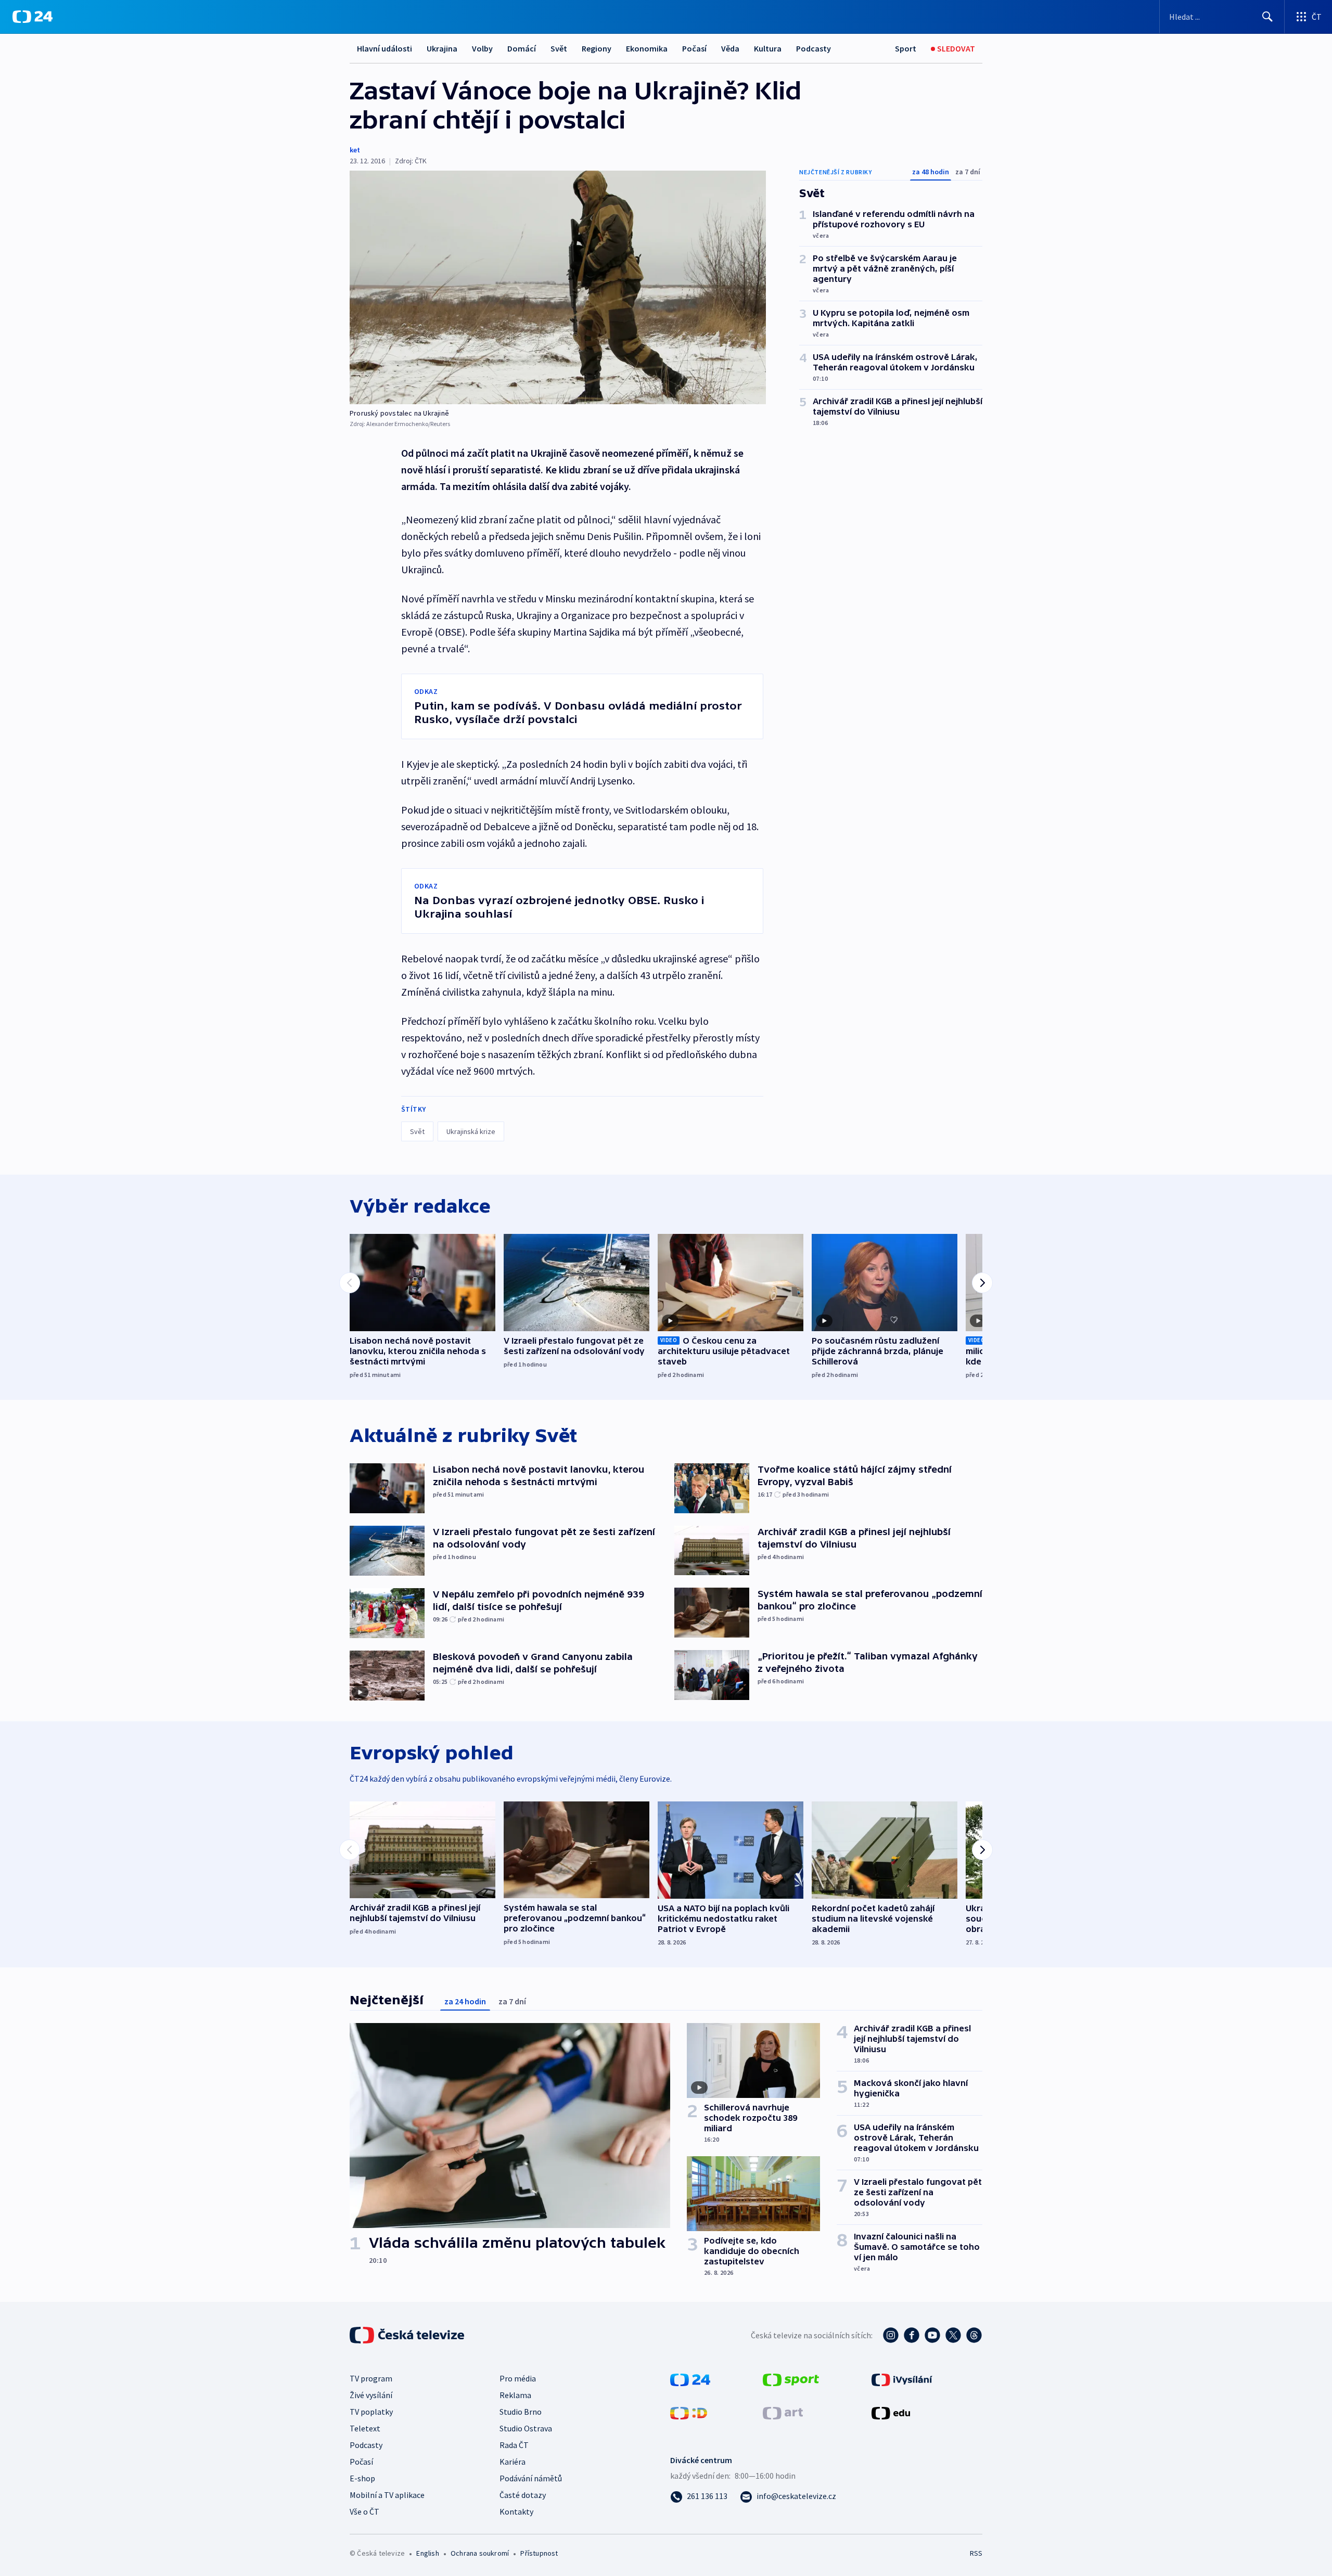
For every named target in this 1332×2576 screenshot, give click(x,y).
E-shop (362, 2478)
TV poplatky (371, 2412)
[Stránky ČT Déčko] (689, 2412)
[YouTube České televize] (932, 2335)
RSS (976, 2553)
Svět (559, 48)
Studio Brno (521, 2412)
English (427, 2553)
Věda (730, 48)
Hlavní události (385, 48)
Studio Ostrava (526, 2428)
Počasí (694, 48)
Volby (482, 48)
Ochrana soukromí (480, 2553)
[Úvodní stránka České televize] (408, 2335)
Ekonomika (647, 48)
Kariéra (513, 2462)
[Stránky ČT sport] (791, 2379)
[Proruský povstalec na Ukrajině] (558, 287)
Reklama (515, 2395)
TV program (371, 2378)
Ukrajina (442, 48)
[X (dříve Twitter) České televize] (953, 2335)
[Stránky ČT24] (690, 2379)
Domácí (522, 48)
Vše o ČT (364, 2511)
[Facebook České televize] (912, 2335)
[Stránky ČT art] (783, 2412)
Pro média (518, 2378)
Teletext (365, 2428)
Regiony (597, 48)
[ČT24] (33, 17)
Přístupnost (539, 2553)
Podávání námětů (531, 2478)
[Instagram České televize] (891, 2335)
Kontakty (516, 2511)
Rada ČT (514, 2445)
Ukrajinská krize (471, 1131)
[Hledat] (1267, 17)
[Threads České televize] (974, 2335)
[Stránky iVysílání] (902, 2379)
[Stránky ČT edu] (891, 2412)
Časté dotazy (523, 2495)
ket (355, 150)
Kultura (768, 48)
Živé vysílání (371, 2395)
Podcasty (814, 48)
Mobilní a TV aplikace (387, 2495)
